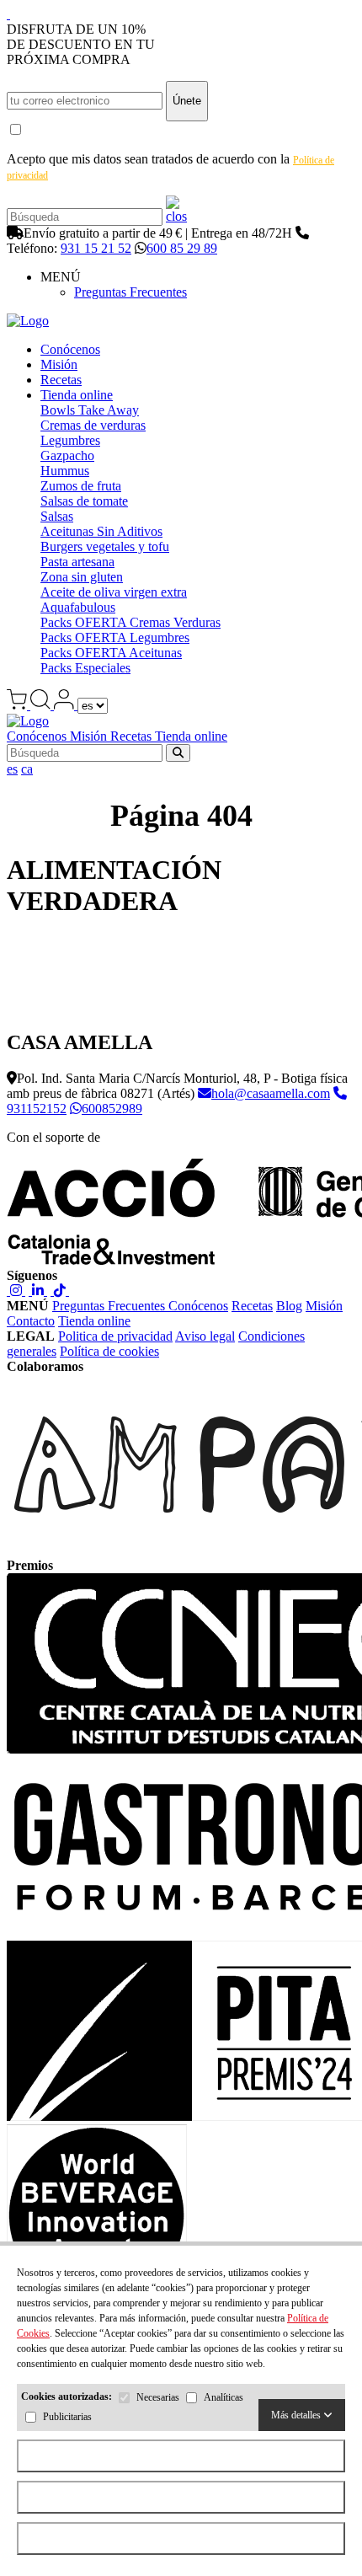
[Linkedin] (38, 1291)
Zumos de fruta (81, 486)
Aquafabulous (78, 607)
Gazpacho (67, 455)
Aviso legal (205, 1336)
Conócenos (70, 349)
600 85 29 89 (182, 248)
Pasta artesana (77, 562)
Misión (59, 364)
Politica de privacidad (115, 1336)
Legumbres (70, 440)
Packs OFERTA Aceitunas (111, 653)
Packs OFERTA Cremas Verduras (130, 622)
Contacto (31, 1321)
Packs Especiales (85, 668)
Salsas (57, 516)
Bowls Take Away (90, 410)
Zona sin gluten (82, 577)
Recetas (61, 380)
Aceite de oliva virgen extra (114, 592)
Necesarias (158, 2398)
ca (27, 769)
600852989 (112, 1109)
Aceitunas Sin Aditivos (101, 531)
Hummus (65, 471)
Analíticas (224, 2398)
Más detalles (297, 2415)
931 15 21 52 (96, 248)
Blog (289, 1306)
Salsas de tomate (84, 501)
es (12, 769)
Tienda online (77, 395)
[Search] (176, 216)
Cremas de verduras (93, 425)
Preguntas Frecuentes (130, 292)
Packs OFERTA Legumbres (115, 637)
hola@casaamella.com (271, 1093)
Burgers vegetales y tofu (105, 546)
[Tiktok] (60, 1291)
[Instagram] (16, 1291)
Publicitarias (67, 2418)
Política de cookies (109, 1351)
